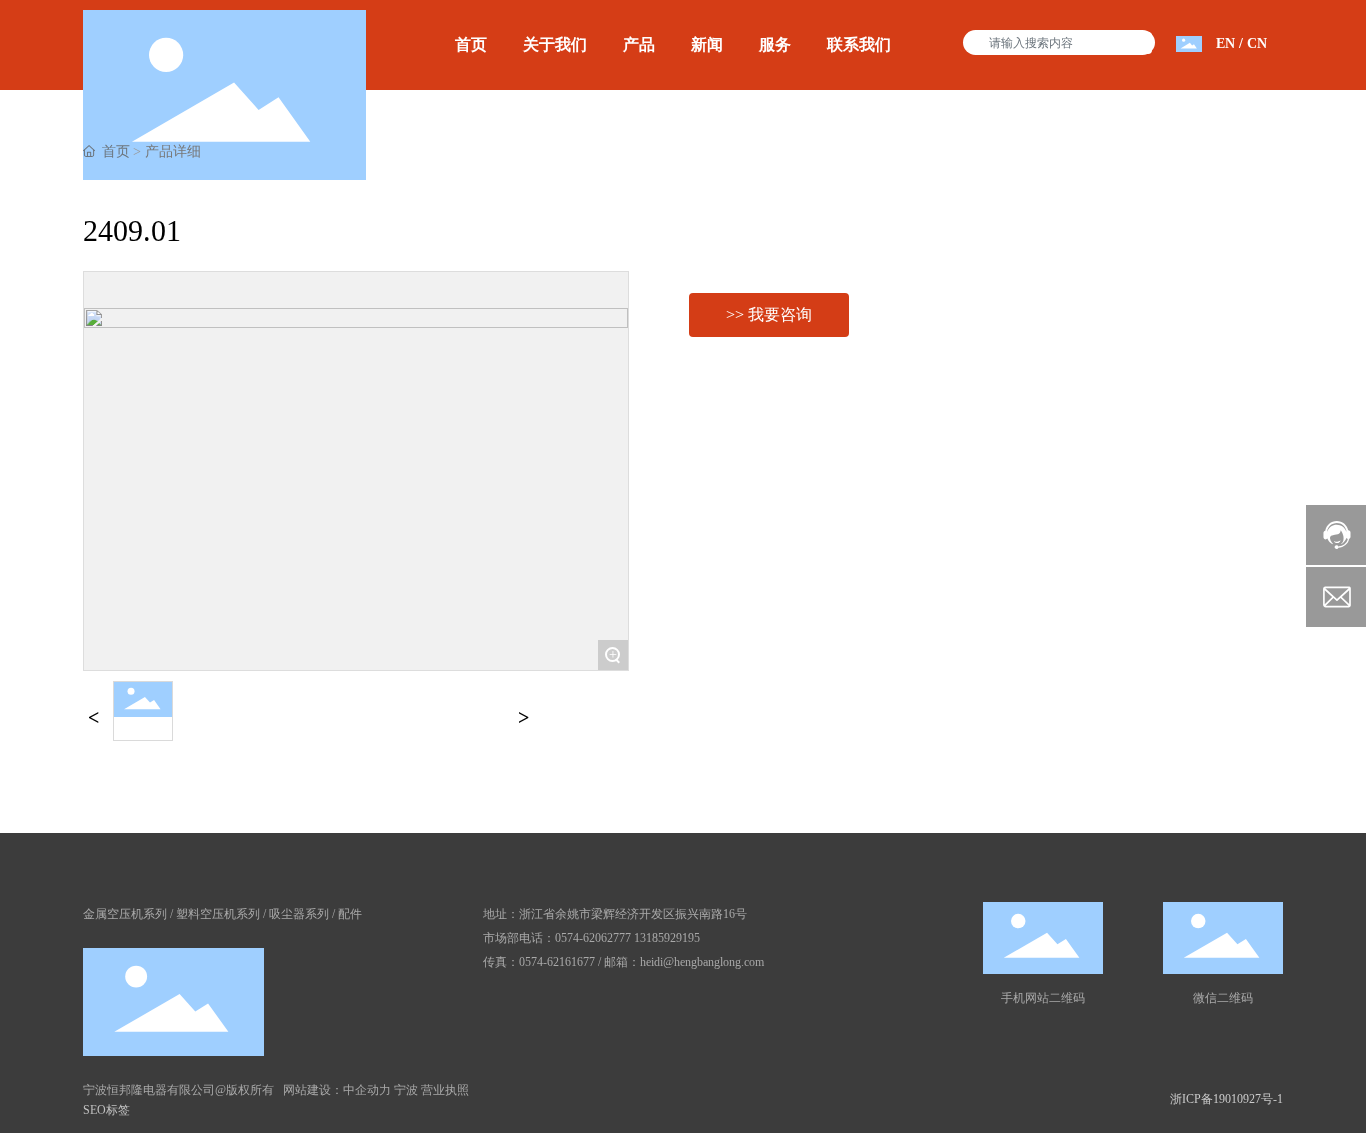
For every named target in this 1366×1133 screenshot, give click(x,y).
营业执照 (445, 1090)
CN (1257, 43)
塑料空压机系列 (218, 914)
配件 (350, 914)
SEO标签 (106, 1110)
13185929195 (667, 938)
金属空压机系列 (125, 914)
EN (1225, 43)
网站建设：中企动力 (337, 1090)
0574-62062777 (593, 938)
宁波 (406, 1090)
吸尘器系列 (299, 914)
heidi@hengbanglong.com (702, 962)
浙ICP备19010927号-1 (1226, 1099)
